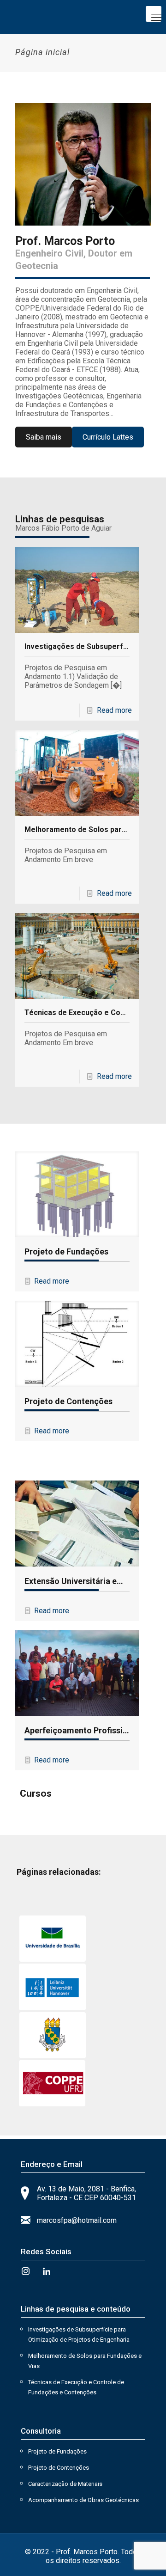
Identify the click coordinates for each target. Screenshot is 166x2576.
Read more (114, 710)
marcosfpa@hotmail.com (77, 2220)
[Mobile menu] (154, 14)
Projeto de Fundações (66, 1251)
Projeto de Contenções (68, 1401)
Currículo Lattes (108, 437)
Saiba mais (44, 437)
